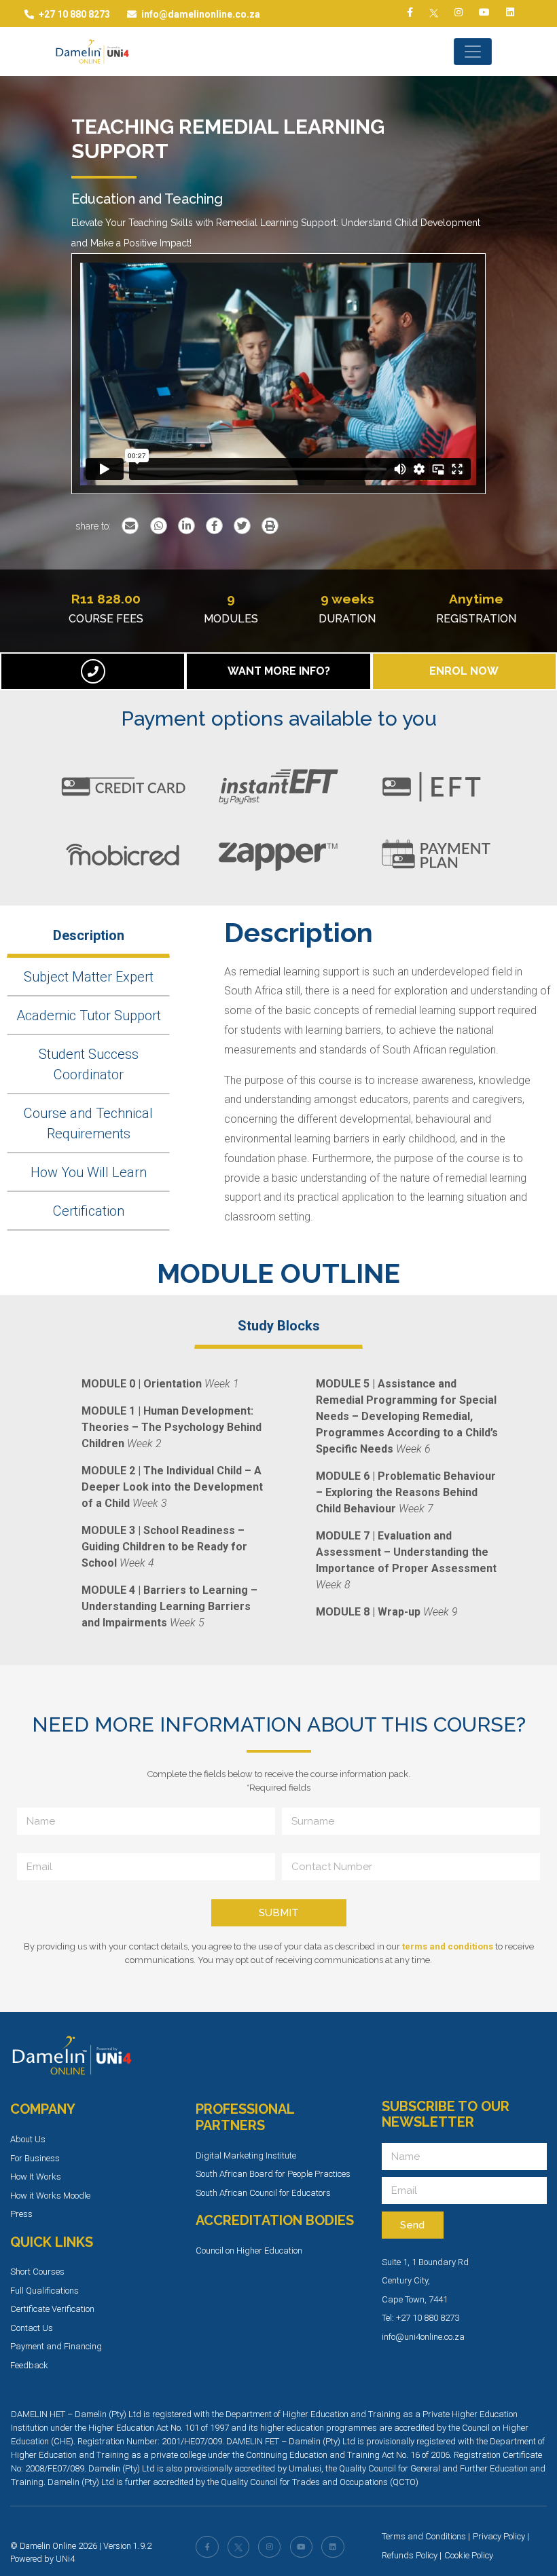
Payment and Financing (56, 2346)
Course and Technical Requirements (88, 1123)
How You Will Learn (89, 1172)
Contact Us (32, 2328)
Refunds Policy (410, 2555)
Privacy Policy (499, 2536)
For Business (35, 2158)
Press (21, 2214)
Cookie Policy (469, 2555)
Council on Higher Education (249, 2251)
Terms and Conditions (424, 2536)
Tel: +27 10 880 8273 (420, 2318)
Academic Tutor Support (89, 1015)
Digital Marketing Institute (246, 2155)
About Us (28, 2139)
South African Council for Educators (263, 2193)
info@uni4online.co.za (423, 2337)
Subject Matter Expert (89, 977)
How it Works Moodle (50, 2196)
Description (89, 935)
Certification (89, 1211)
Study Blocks (279, 1326)
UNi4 (65, 2559)
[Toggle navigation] (473, 52)
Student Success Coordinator (89, 1064)
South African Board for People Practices (273, 2174)
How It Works (36, 2177)
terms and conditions (448, 1946)
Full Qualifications (44, 2291)
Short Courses (37, 2272)
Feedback (29, 2365)
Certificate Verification (52, 2309)
